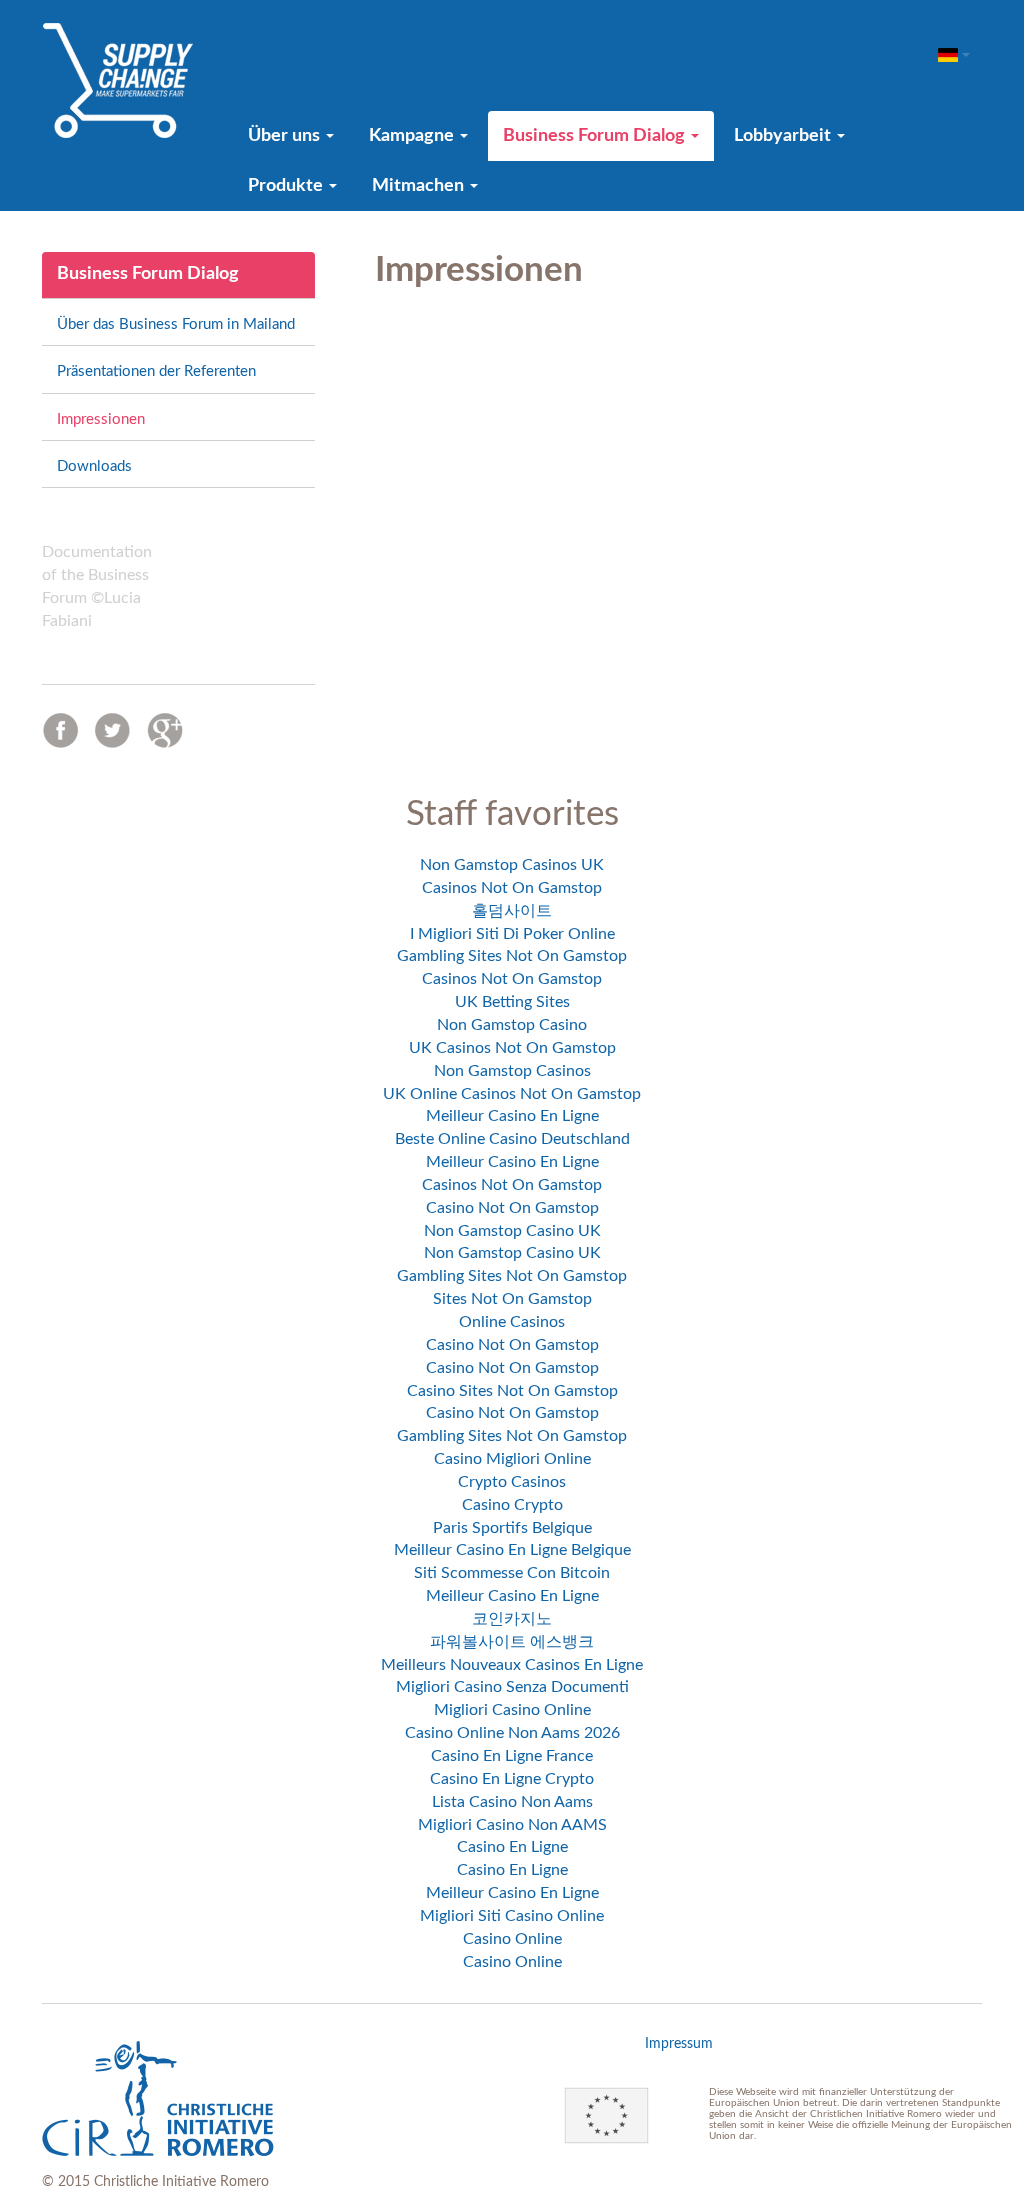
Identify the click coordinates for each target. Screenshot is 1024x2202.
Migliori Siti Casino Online (512, 1916)
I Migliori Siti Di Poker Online (512, 934)
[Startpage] (118, 80)
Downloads (94, 466)
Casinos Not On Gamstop (512, 888)
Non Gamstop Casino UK (512, 1231)
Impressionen (101, 419)
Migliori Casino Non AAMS (512, 1825)
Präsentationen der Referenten (156, 371)
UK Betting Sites (512, 1002)
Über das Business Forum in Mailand (176, 324)
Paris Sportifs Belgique (512, 1528)
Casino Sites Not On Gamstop (512, 1391)
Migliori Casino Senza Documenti (512, 1687)
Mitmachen (420, 186)
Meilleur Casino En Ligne (512, 1116)
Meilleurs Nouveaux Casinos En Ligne (512, 1665)
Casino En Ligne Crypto (512, 1779)
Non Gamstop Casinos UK (512, 865)
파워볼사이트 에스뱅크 (512, 1642)
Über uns (286, 136)
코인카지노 (512, 1619)
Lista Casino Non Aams (512, 1802)
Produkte (287, 186)
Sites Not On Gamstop (512, 1299)
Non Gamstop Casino (512, 1025)
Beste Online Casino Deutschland (512, 1139)
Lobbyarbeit (784, 136)
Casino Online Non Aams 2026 (512, 1733)
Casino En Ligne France (512, 1756)
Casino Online (512, 1939)
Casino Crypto (512, 1505)
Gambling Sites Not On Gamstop (512, 956)
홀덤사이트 (512, 911)
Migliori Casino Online (512, 1710)
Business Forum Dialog (596, 136)
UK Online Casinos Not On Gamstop (512, 1094)
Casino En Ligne (512, 1847)
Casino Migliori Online (512, 1459)
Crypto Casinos (512, 1482)
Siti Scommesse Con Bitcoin (512, 1573)
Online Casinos (512, 1322)
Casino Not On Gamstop (512, 1208)
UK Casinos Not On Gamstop (512, 1048)
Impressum (679, 2044)
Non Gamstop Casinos (512, 1071)
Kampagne (413, 136)
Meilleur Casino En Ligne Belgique (512, 1550)
